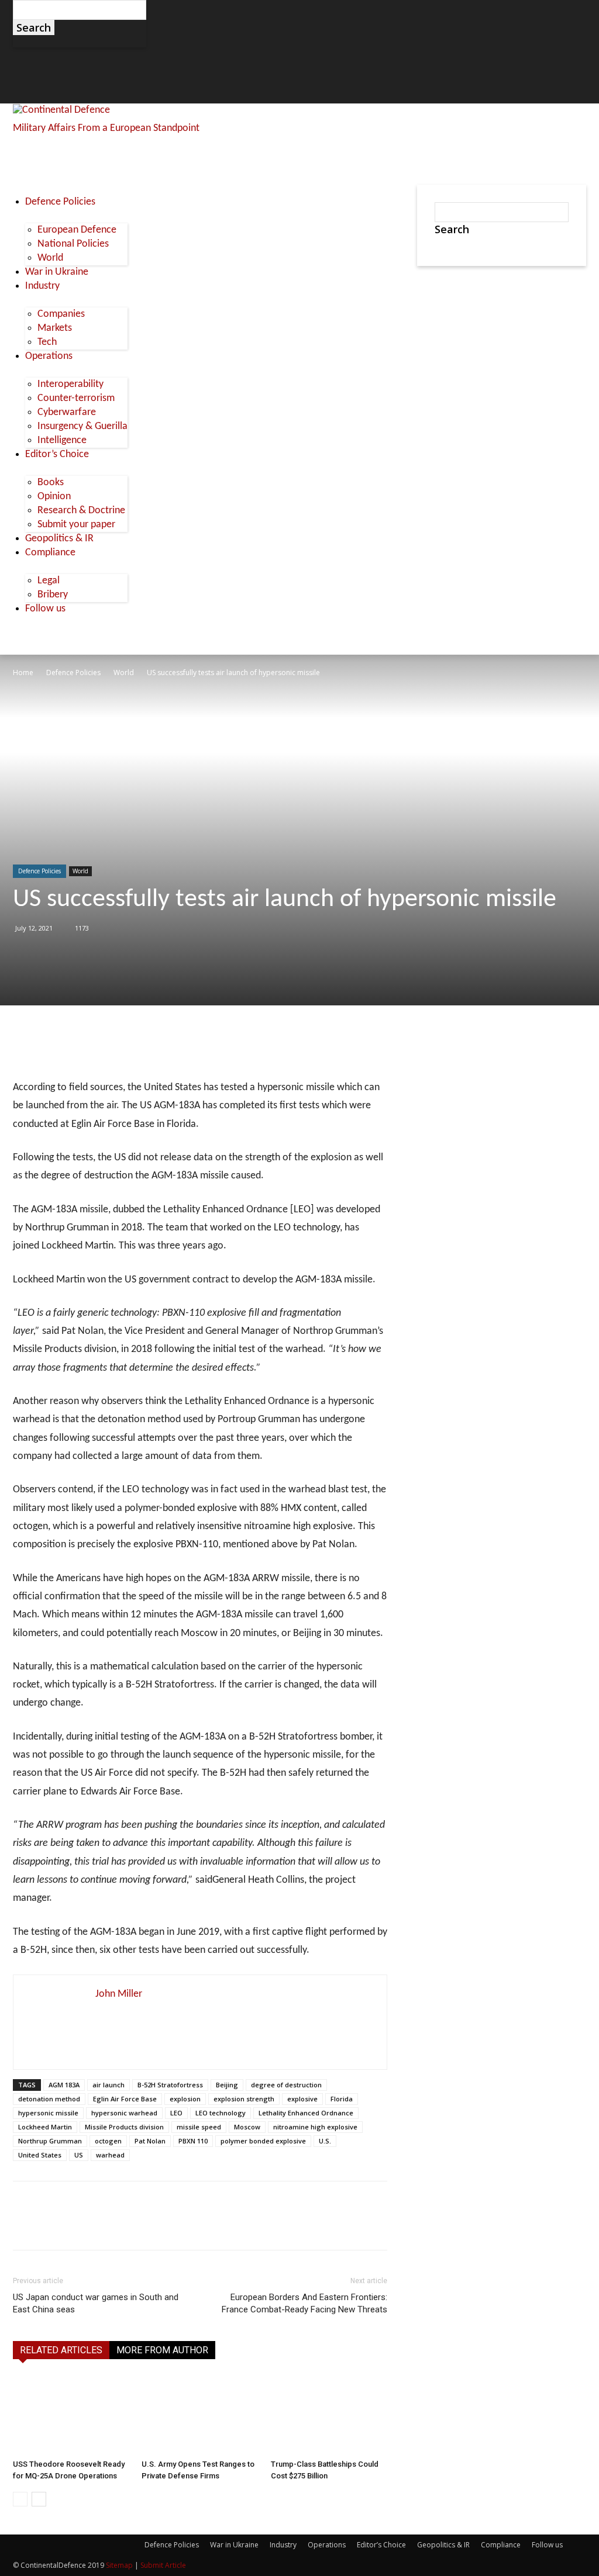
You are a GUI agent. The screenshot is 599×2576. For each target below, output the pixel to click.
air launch (109, 2085)
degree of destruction (286, 2085)
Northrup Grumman (50, 2141)
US (79, 2155)
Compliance (501, 2545)
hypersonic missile (48, 2113)
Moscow (247, 2127)
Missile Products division (124, 2127)
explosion (185, 2099)
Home (23, 672)
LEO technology (221, 2113)
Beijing (227, 2085)
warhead (110, 2155)
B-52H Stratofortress (170, 2085)
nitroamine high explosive (315, 2127)
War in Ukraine (234, 2545)
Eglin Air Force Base (125, 2099)
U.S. (325, 2141)
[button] (27, 62)
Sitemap (119, 2565)
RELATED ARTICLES (61, 2350)
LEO (176, 2113)
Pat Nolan (150, 2141)
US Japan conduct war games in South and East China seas (96, 2303)
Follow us (547, 2545)
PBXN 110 (193, 2141)
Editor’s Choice (381, 2545)
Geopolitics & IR (443, 2545)
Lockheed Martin (45, 2127)
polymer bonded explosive (263, 2141)
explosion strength (244, 2099)
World (124, 672)
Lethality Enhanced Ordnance (306, 2113)
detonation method (49, 2099)
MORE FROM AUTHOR (162, 2350)
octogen (108, 2141)
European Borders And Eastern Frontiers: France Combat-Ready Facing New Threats (304, 2303)
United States (40, 2155)
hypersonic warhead (124, 2113)
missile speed (199, 2127)
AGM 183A (64, 2085)
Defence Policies (73, 672)
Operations (327, 2545)
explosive (302, 2099)
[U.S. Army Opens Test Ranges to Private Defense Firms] (200, 2414)
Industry (283, 2545)
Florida (342, 2099)
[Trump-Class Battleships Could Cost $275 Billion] (329, 2414)
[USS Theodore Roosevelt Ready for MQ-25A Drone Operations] (71, 2414)
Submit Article (163, 2565)
